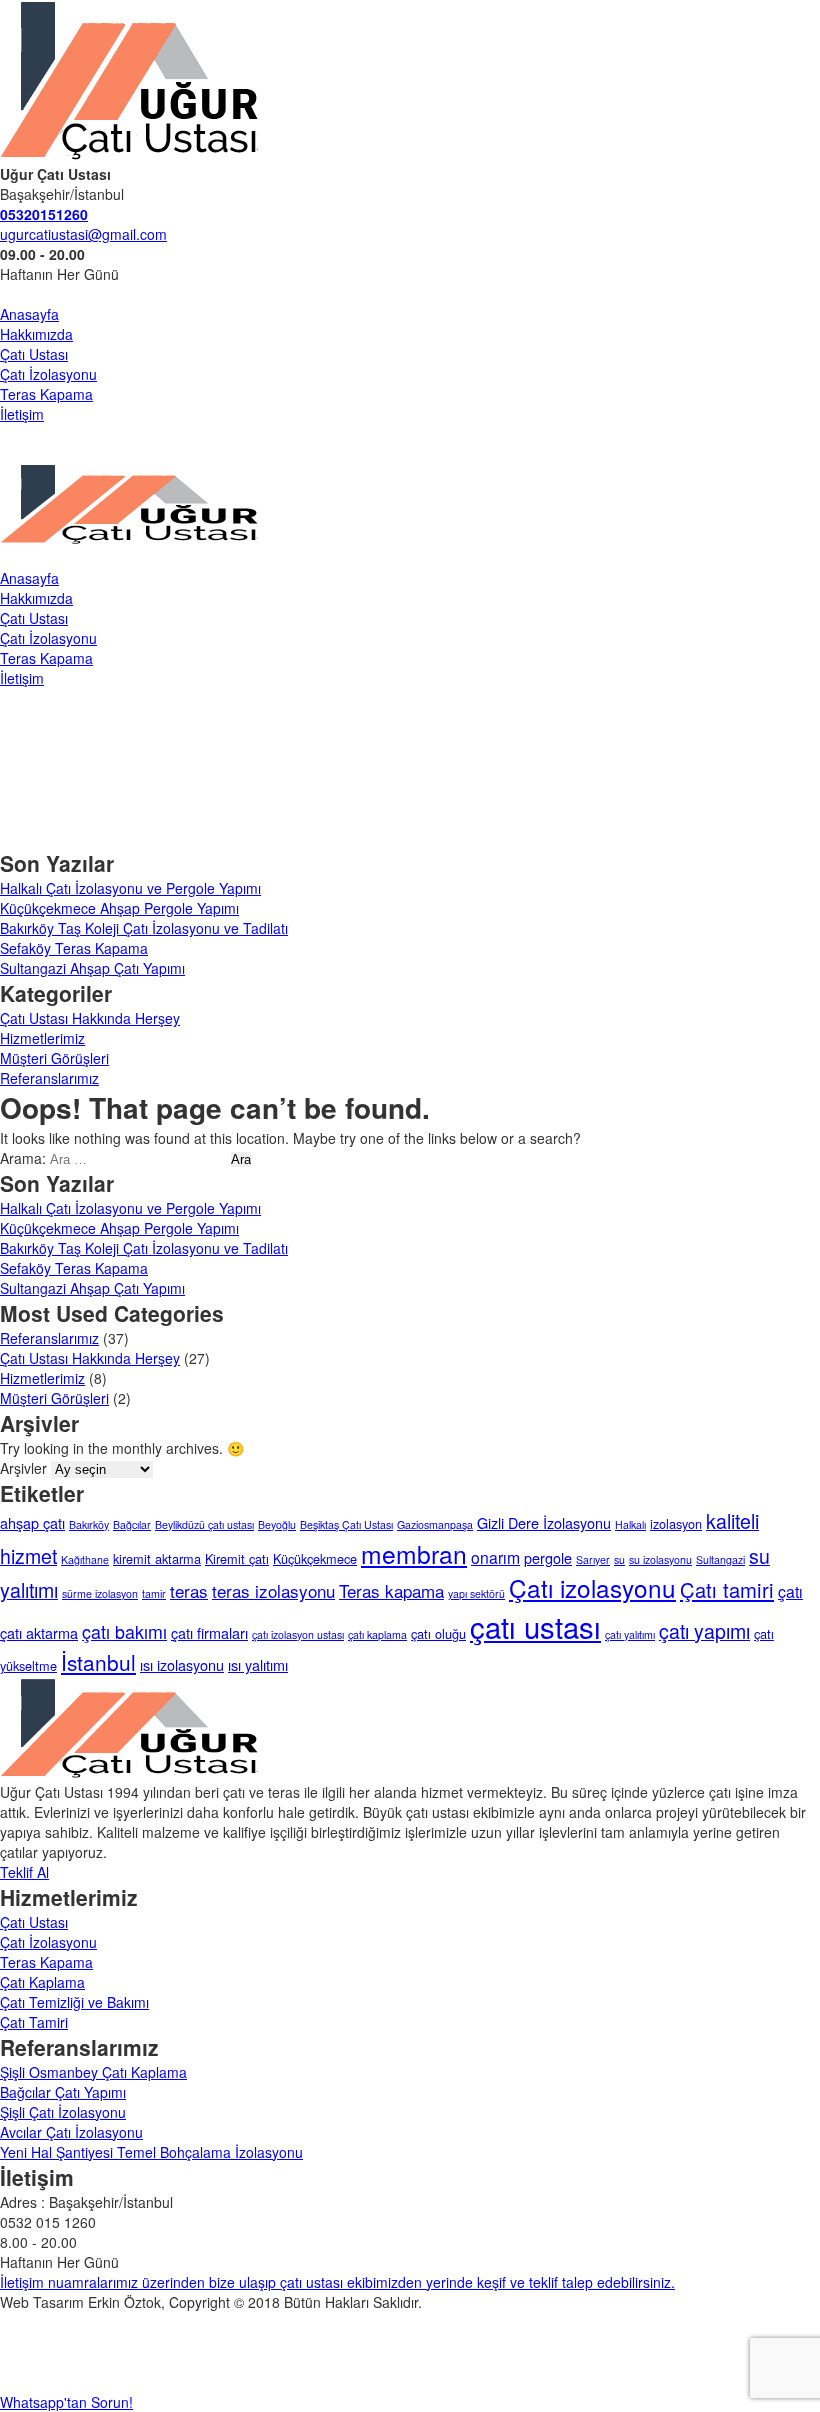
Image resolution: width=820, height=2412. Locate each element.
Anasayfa (29, 314)
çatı (790, 1591)
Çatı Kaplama (42, 1982)
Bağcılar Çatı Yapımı (63, 2092)
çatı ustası (535, 1626)
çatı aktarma (39, 1632)
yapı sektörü (476, 1593)
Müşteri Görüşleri (54, 1058)
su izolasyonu (660, 1559)
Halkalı (630, 1524)
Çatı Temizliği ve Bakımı (74, 2002)
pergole (548, 1557)
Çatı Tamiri (34, 2022)
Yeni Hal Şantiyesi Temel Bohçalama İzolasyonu (151, 2152)
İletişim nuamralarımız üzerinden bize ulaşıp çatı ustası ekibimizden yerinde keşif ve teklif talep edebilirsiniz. (337, 2282)
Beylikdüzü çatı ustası (204, 1524)
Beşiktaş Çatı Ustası (346, 1524)
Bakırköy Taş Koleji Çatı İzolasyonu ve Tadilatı (144, 928)
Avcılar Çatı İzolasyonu (71, 2132)
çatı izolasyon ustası (298, 1634)
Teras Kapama (46, 394)
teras (189, 1590)
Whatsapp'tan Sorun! (66, 2402)
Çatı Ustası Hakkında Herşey (90, 1018)
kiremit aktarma (157, 1558)
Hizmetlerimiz (42, 1038)
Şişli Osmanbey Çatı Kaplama (93, 2072)
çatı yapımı (704, 1631)
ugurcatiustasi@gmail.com (83, 234)
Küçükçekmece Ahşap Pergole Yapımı (119, 908)
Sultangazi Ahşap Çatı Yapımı (92, 968)
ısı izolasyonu (182, 1664)
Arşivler (23, 1468)
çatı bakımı (124, 1631)
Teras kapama (391, 1590)
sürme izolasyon (100, 1593)
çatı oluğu (438, 1633)
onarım (495, 1557)
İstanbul (98, 1662)
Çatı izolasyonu (592, 1587)
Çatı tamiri (727, 1589)
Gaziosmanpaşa (435, 1524)
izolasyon (676, 1523)
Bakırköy (89, 1524)
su (619, 1559)
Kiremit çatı (237, 1558)
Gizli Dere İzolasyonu (544, 1522)
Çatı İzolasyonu (48, 374)
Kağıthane (85, 1559)
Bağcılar (132, 1524)
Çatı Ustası (34, 354)
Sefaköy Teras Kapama (74, 948)
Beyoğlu (277, 1524)
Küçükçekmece (315, 1558)
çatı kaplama (377, 1634)
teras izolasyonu (273, 1590)
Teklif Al (24, 1872)
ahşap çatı (32, 1522)
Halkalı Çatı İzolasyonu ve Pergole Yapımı (130, 888)
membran (414, 1553)
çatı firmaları (209, 1632)
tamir (154, 1593)
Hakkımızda (36, 334)
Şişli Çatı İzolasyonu (63, 2112)
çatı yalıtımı (630, 1634)
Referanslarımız (49, 1078)
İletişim (22, 414)
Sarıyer (593, 1559)
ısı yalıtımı (258, 1664)
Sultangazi (720, 1559)
